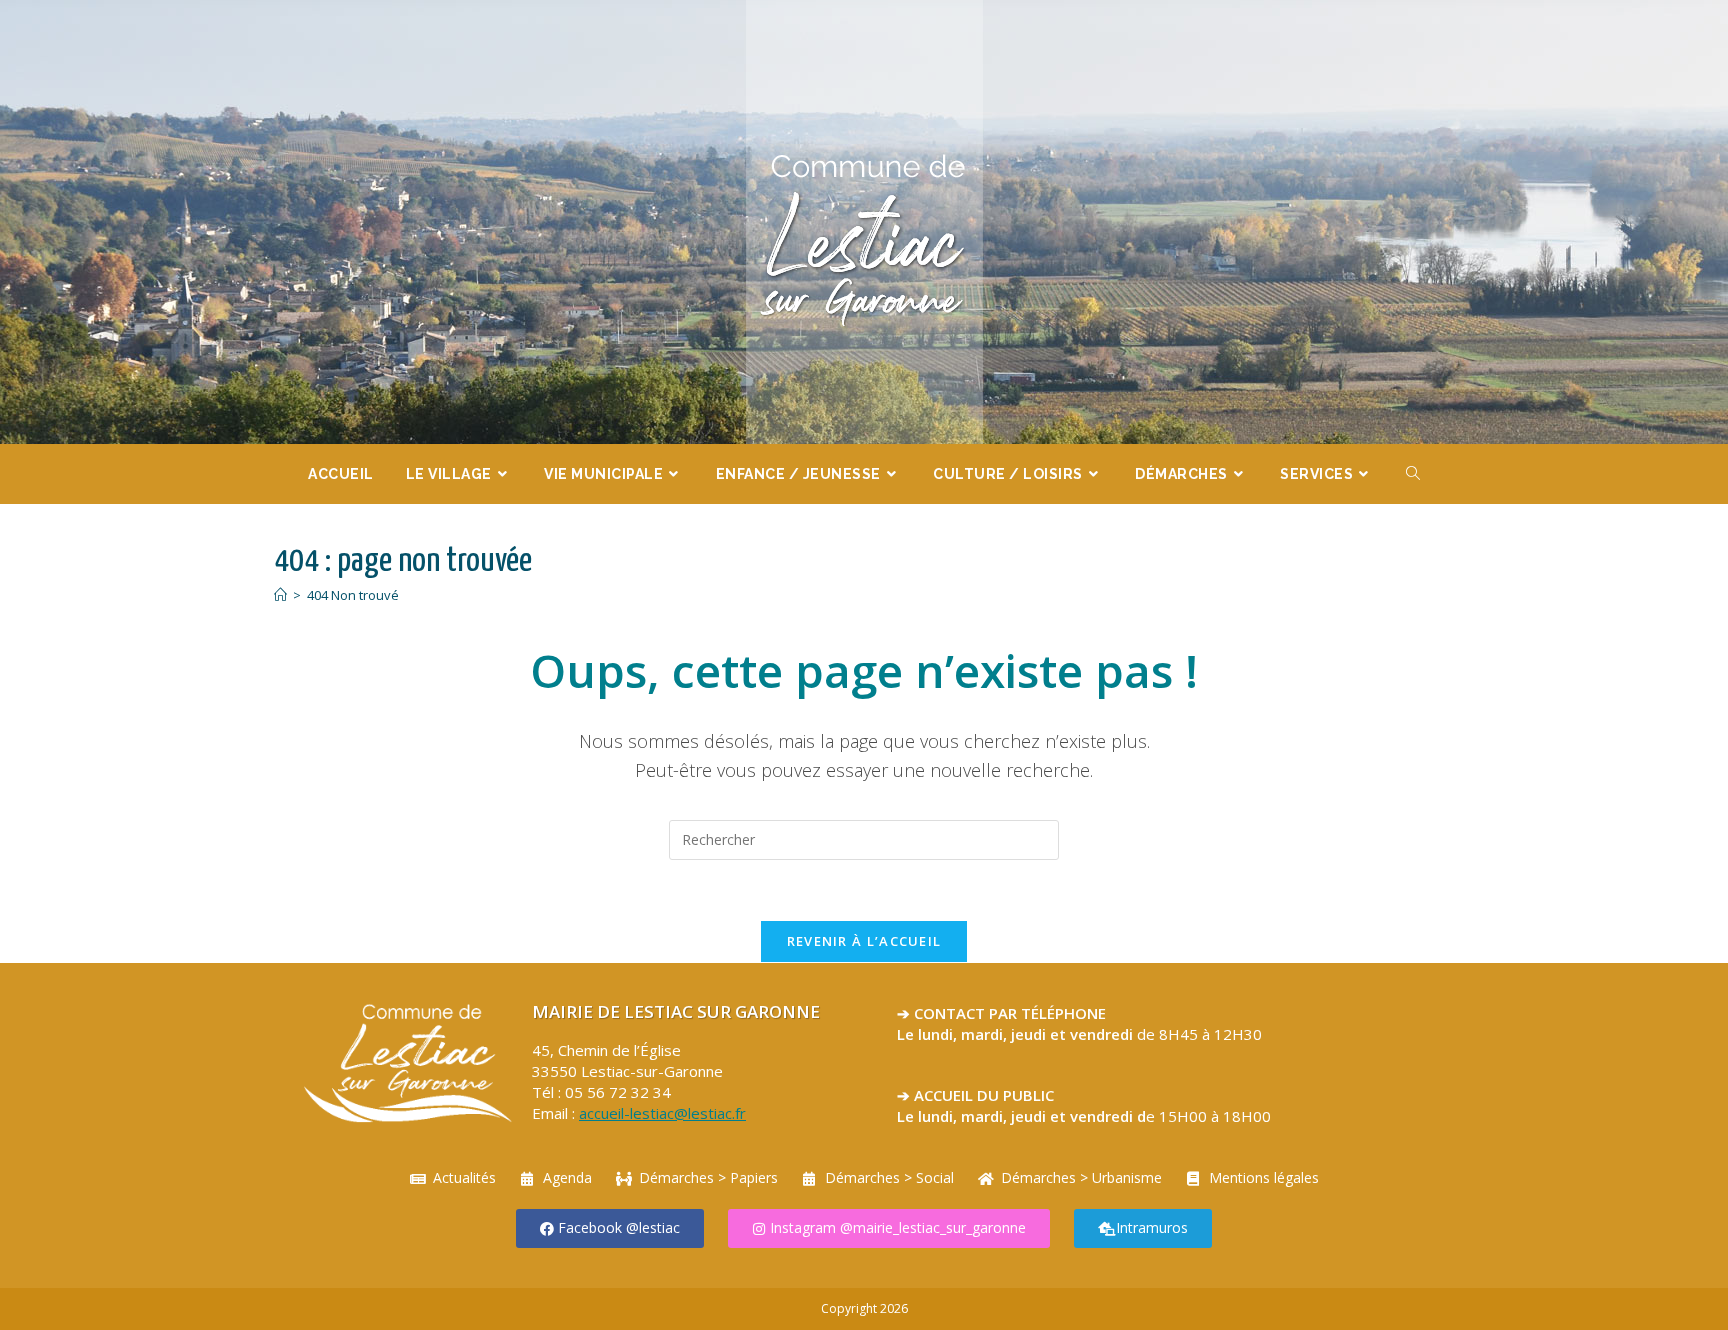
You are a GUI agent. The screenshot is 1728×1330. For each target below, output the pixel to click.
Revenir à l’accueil (864, 941)
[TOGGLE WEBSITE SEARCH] (1413, 474)
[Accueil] (280, 595)
